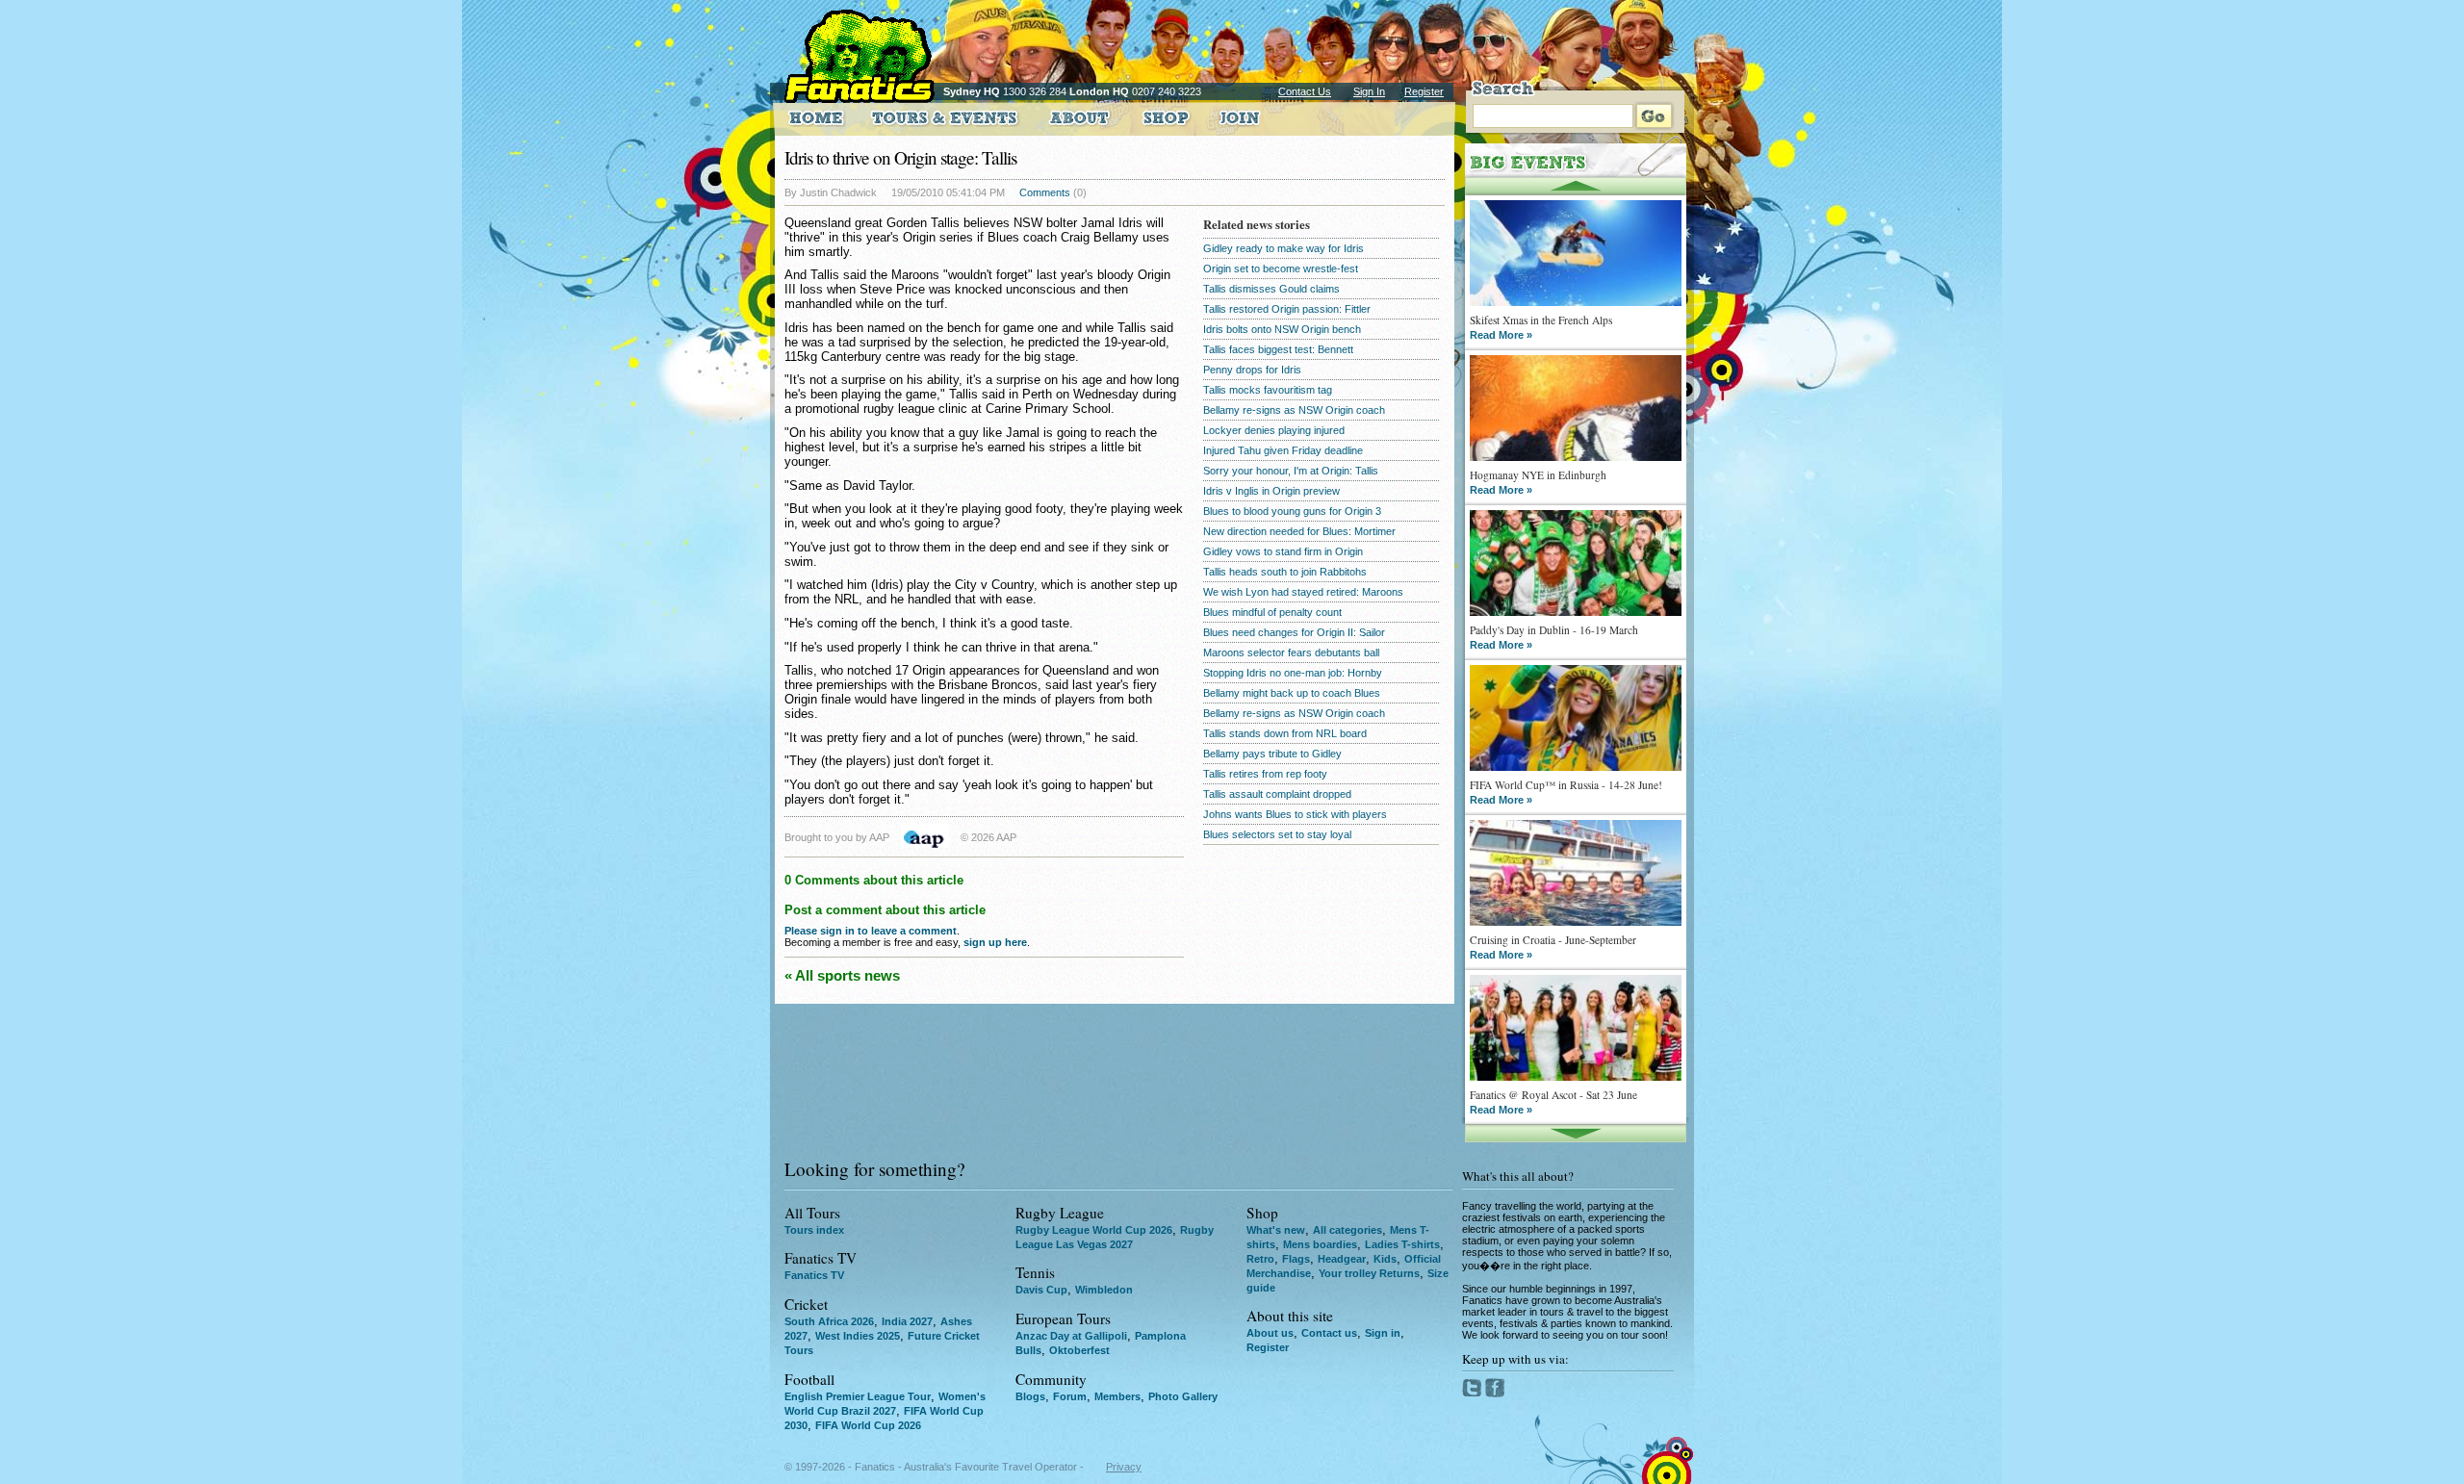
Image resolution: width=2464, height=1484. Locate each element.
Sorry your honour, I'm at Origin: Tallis (1291, 471)
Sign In (1369, 91)
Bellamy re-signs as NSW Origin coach (1294, 410)
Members (1117, 1396)
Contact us (1329, 1333)
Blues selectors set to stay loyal (1277, 834)
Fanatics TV (814, 1275)
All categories (1347, 1230)
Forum (1070, 1396)
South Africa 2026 (829, 1321)
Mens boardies (1320, 1244)
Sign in (1383, 1333)
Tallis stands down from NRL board (1285, 733)
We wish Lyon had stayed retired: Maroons (1303, 592)
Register (1424, 91)
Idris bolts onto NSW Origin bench (1282, 329)
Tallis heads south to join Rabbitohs (1285, 572)
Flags (1296, 1259)
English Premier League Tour (858, 1396)
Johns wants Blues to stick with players (1295, 814)
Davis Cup (1041, 1290)
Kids (1385, 1259)
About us (1270, 1333)
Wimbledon (1104, 1290)
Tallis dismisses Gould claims (1271, 289)
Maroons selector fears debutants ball (1291, 652)
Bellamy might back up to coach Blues (1292, 693)
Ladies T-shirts (1402, 1244)
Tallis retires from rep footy (1265, 774)
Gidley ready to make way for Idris (1283, 248)
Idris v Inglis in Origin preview (1271, 491)
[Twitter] (1474, 1394)
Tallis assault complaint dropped (1277, 794)
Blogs (1030, 1396)
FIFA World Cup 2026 (868, 1425)
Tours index (814, 1230)
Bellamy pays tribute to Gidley (1272, 754)
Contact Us (1305, 91)
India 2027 (907, 1321)
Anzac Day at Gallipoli (1071, 1336)
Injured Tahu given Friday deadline (1283, 450)
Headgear (1342, 1259)
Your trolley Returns (1369, 1273)
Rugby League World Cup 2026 (1094, 1230)
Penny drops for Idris (1252, 370)
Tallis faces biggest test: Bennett (1278, 349)
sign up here (995, 942)
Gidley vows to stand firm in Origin (1283, 551)
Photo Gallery (1183, 1396)
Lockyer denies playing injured (1274, 430)
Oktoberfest (1079, 1350)
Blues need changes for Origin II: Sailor (1294, 632)
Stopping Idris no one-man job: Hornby (1293, 673)
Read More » (1501, 335)
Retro (1260, 1259)
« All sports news (842, 975)
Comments (1045, 192)
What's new (1276, 1230)
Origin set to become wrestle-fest (1281, 269)
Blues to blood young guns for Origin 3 (1292, 511)
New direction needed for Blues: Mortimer (1299, 531)
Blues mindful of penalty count (1272, 612)
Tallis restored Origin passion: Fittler (1287, 309)
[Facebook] (1495, 1394)
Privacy (1124, 1467)
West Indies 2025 (858, 1336)
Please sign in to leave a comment (871, 931)
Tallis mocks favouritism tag (1268, 390)
